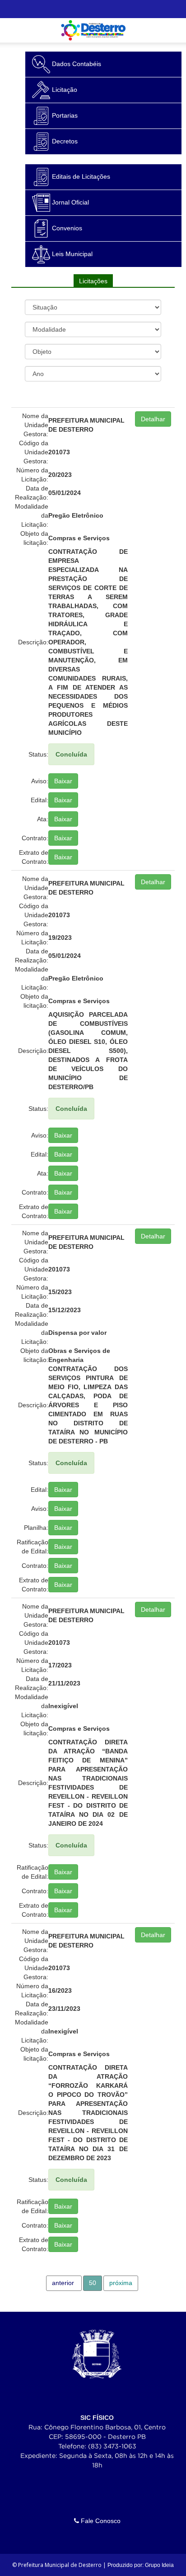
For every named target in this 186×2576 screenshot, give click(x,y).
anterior (63, 2283)
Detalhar (153, 419)
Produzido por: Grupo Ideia (141, 2565)
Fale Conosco (100, 2521)
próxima (121, 2283)
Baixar (63, 781)
